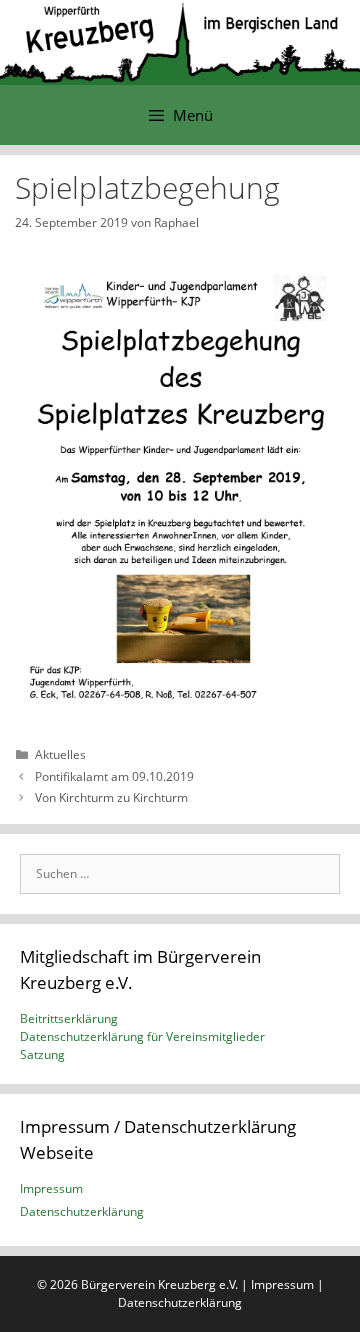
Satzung (42, 1054)
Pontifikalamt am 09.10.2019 (114, 776)
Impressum (51, 1188)
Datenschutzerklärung (82, 1211)
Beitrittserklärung (69, 1018)
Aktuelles (60, 754)
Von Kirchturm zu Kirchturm (111, 797)
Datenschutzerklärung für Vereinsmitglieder (142, 1036)
